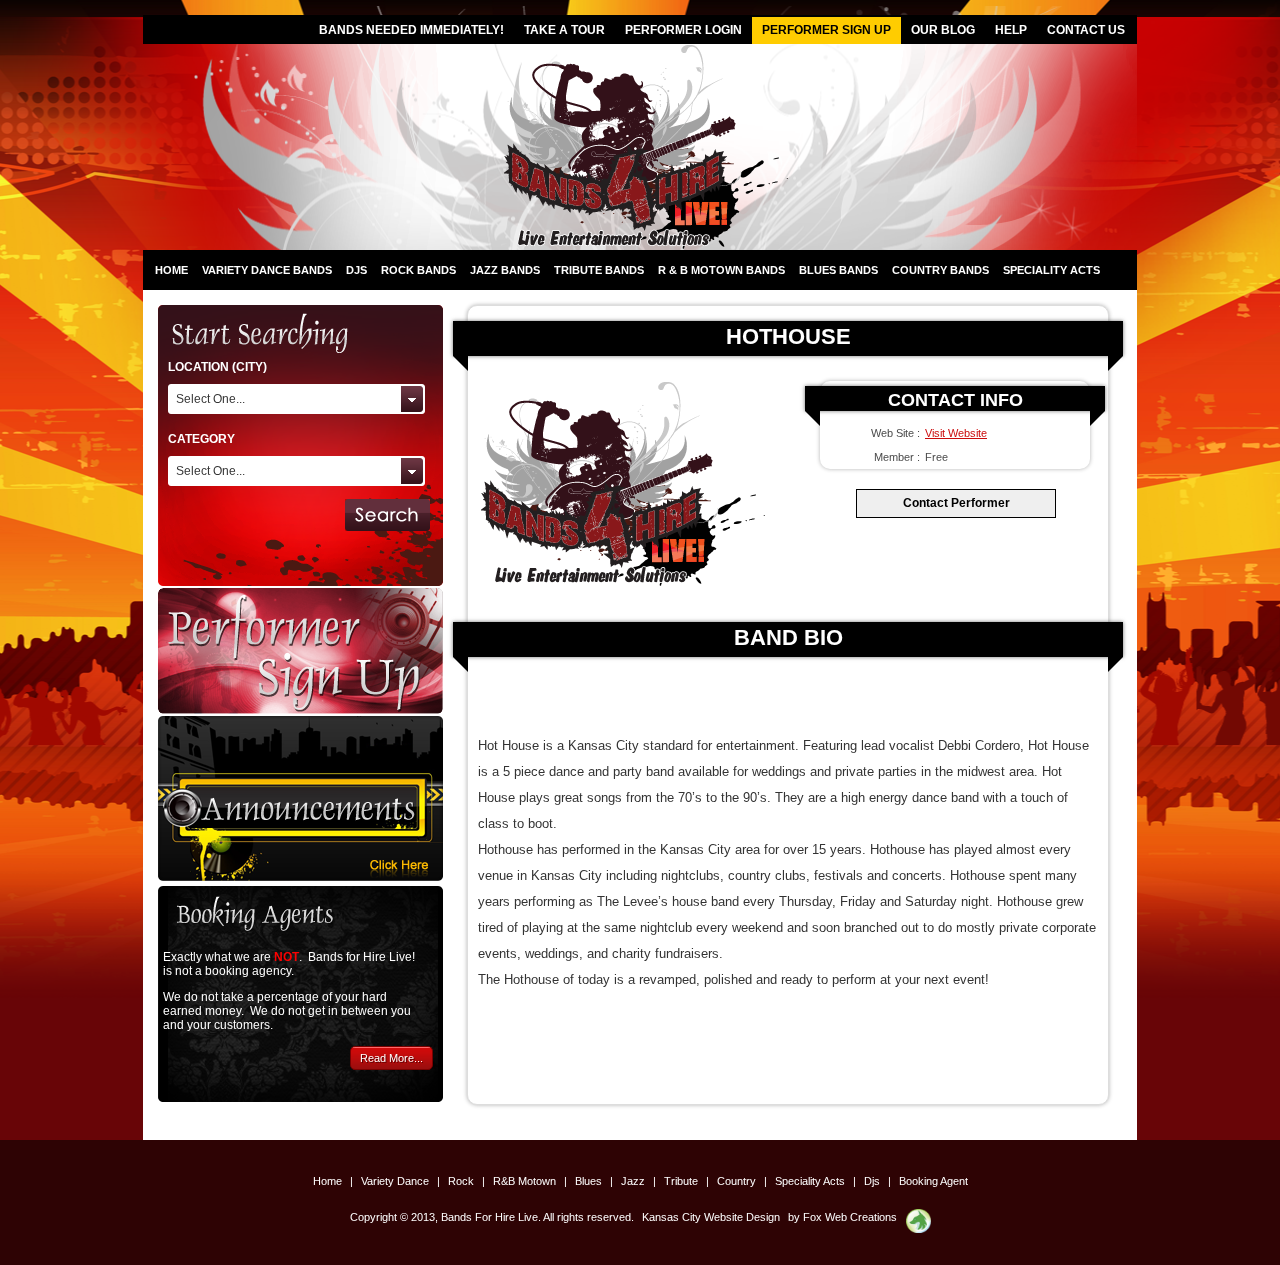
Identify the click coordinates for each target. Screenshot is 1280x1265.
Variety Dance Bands (267, 270)
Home (171, 270)
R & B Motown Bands (721, 270)
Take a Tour (564, 30)
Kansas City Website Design (711, 1217)
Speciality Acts (1051, 270)
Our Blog (943, 30)
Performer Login (683, 30)
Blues (590, 1181)
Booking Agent (933, 1181)
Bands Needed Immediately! (411, 30)
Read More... (391, 1058)
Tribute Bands (599, 270)
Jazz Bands (505, 270)
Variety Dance (396, 1181)
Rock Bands (418, 270)
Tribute (682, 1181)
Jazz (634, 1181)
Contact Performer (956, 503)
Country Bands (940, 270)
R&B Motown (526, 1181)
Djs (356, 270)
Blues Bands (838, 270)
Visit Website (956, 433)
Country (738, 1181)
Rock (462, 1181)
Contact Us (1086, 30)
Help (1011, 30)
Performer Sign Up (826, 30)
